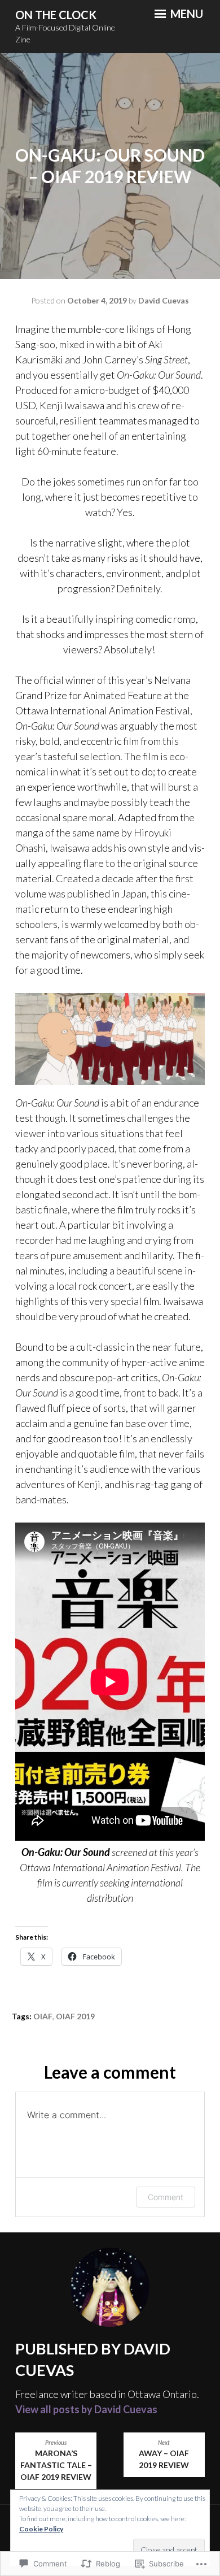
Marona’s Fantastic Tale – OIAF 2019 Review (56, 2461)
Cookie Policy (41, 2529)
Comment (166, 2197)
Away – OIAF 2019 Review (164, 2455)
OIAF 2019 (75, 2016)
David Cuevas (164, 300)
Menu (186, 14)
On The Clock (56, 15)
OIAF (43, 2016)
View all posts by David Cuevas (86, 2409)
